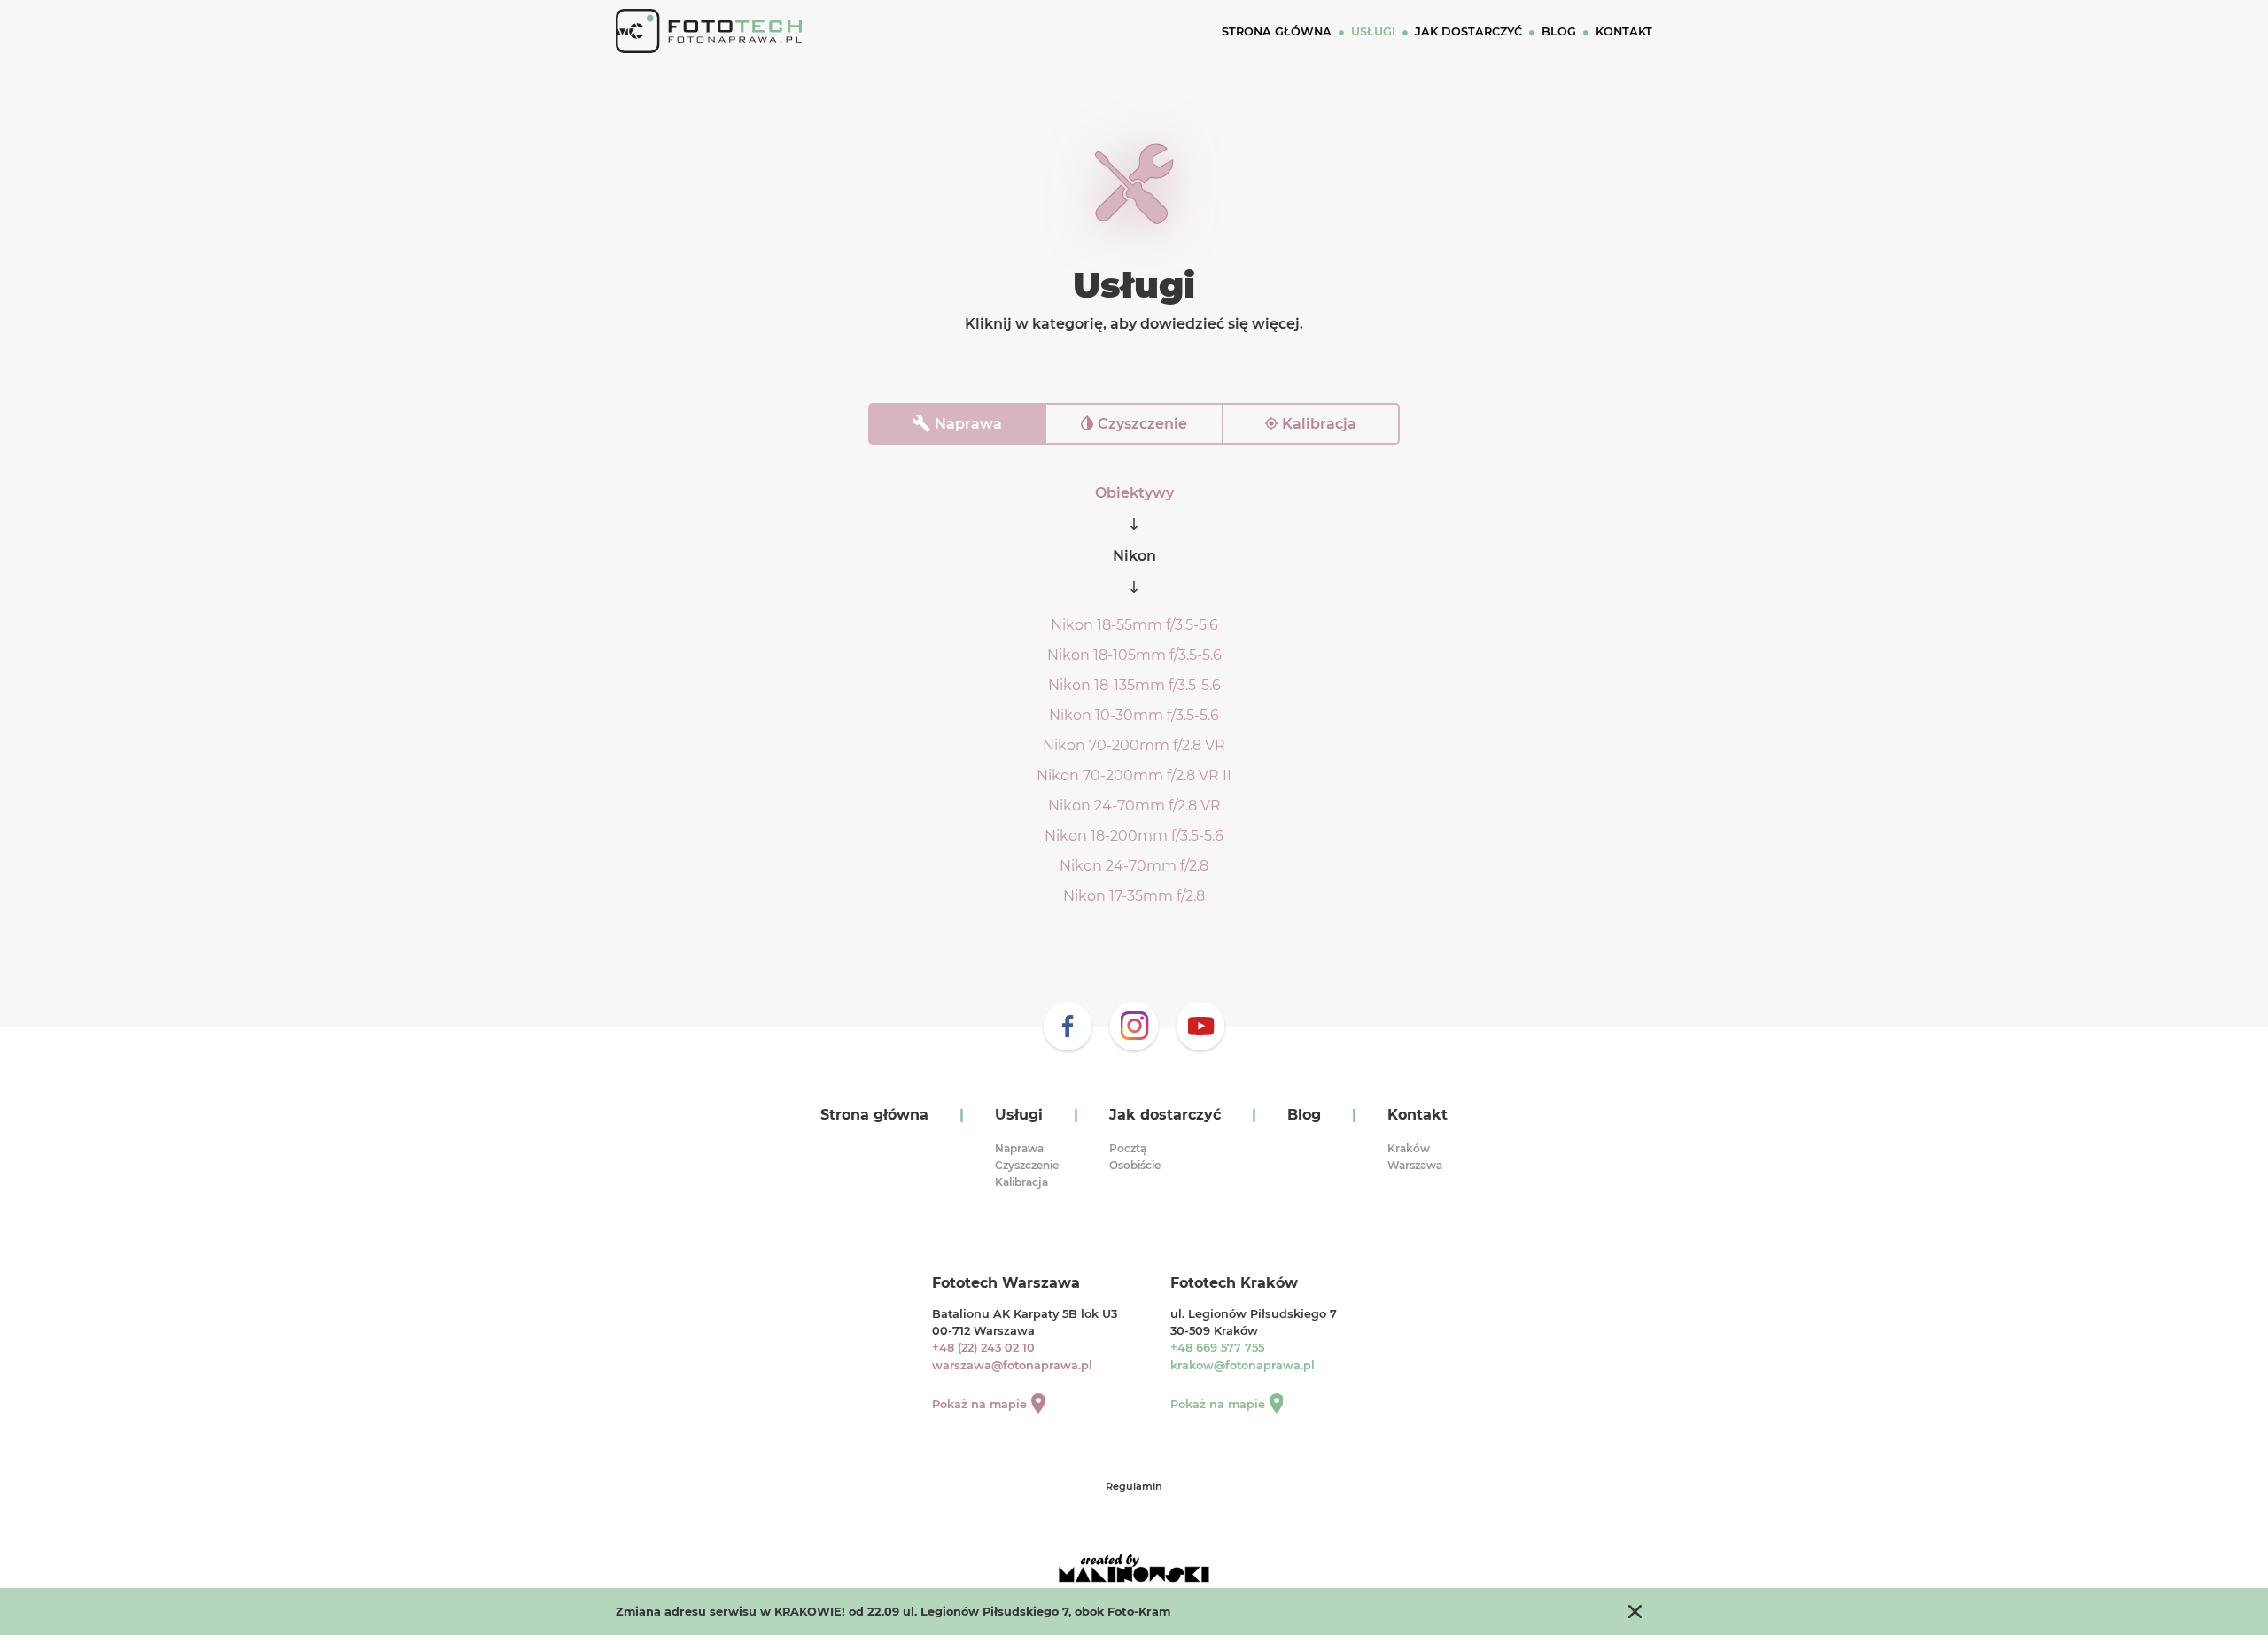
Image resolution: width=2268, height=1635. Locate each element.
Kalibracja (1319, 424)
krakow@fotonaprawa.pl (1243, 1365)
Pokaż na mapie (979, 1404)
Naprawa (968, 424)
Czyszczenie (1142, 424)
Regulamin (1134, 1486)
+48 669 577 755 (1217, 1348)
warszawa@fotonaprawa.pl (1012, 1365)
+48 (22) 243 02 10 (983, 1348)
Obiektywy (1134, 493)
